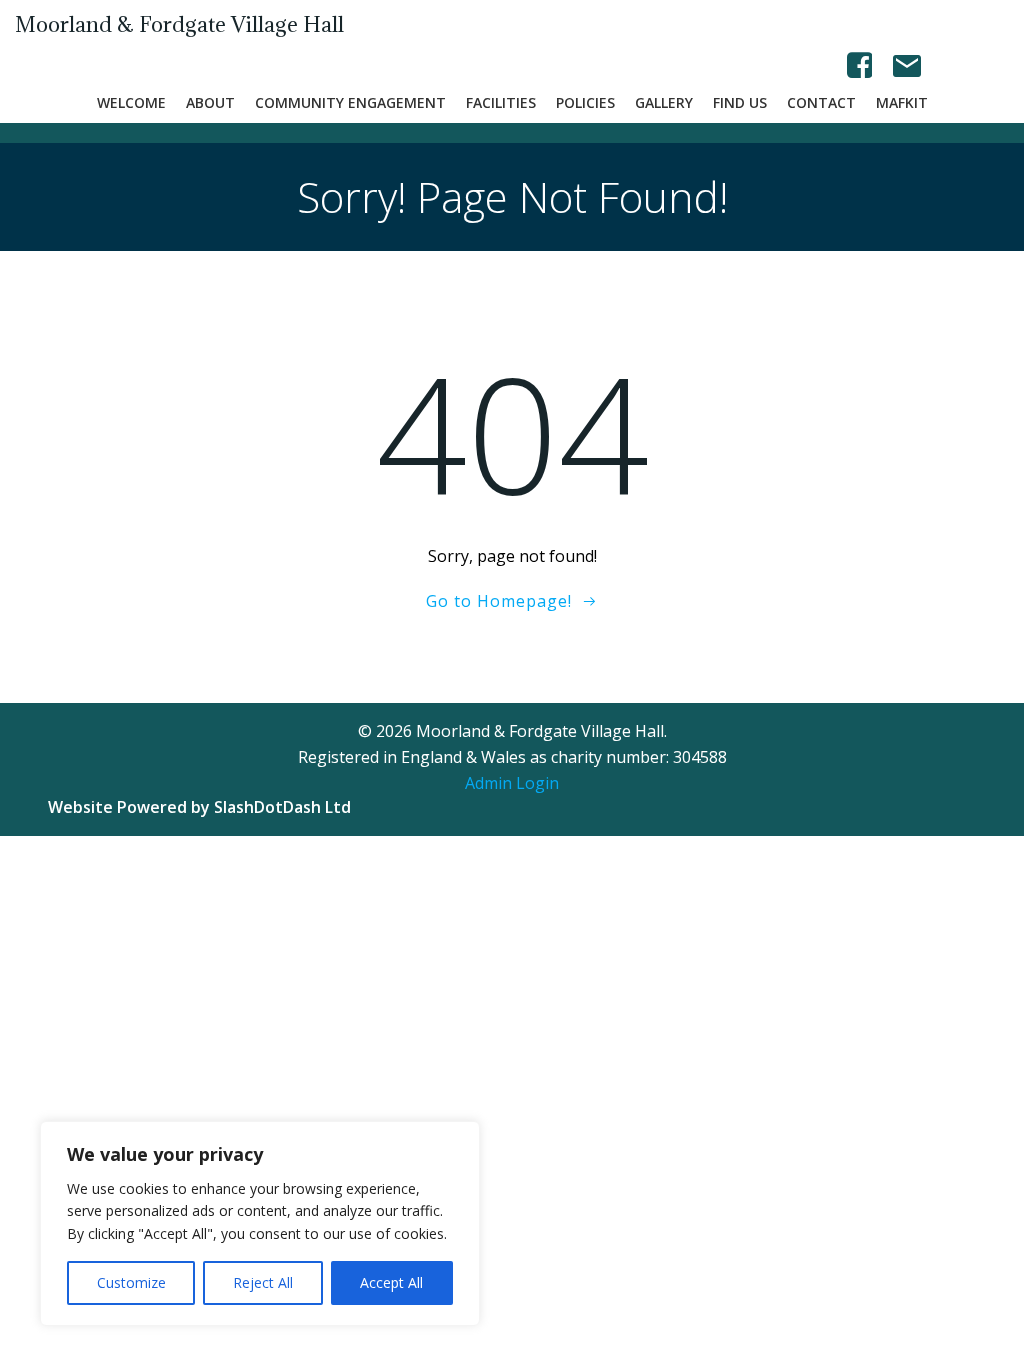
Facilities (501, 102)
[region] (260, 1223)
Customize (131, 1282)
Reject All (263, 1282)
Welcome (131, 102)
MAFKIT (902, 102)
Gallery (664, 102)
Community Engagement (350, 102)
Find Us (740, 102)
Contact (821, 102)
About (210, 102)
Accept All (391, 1282)
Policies (585, 102)
